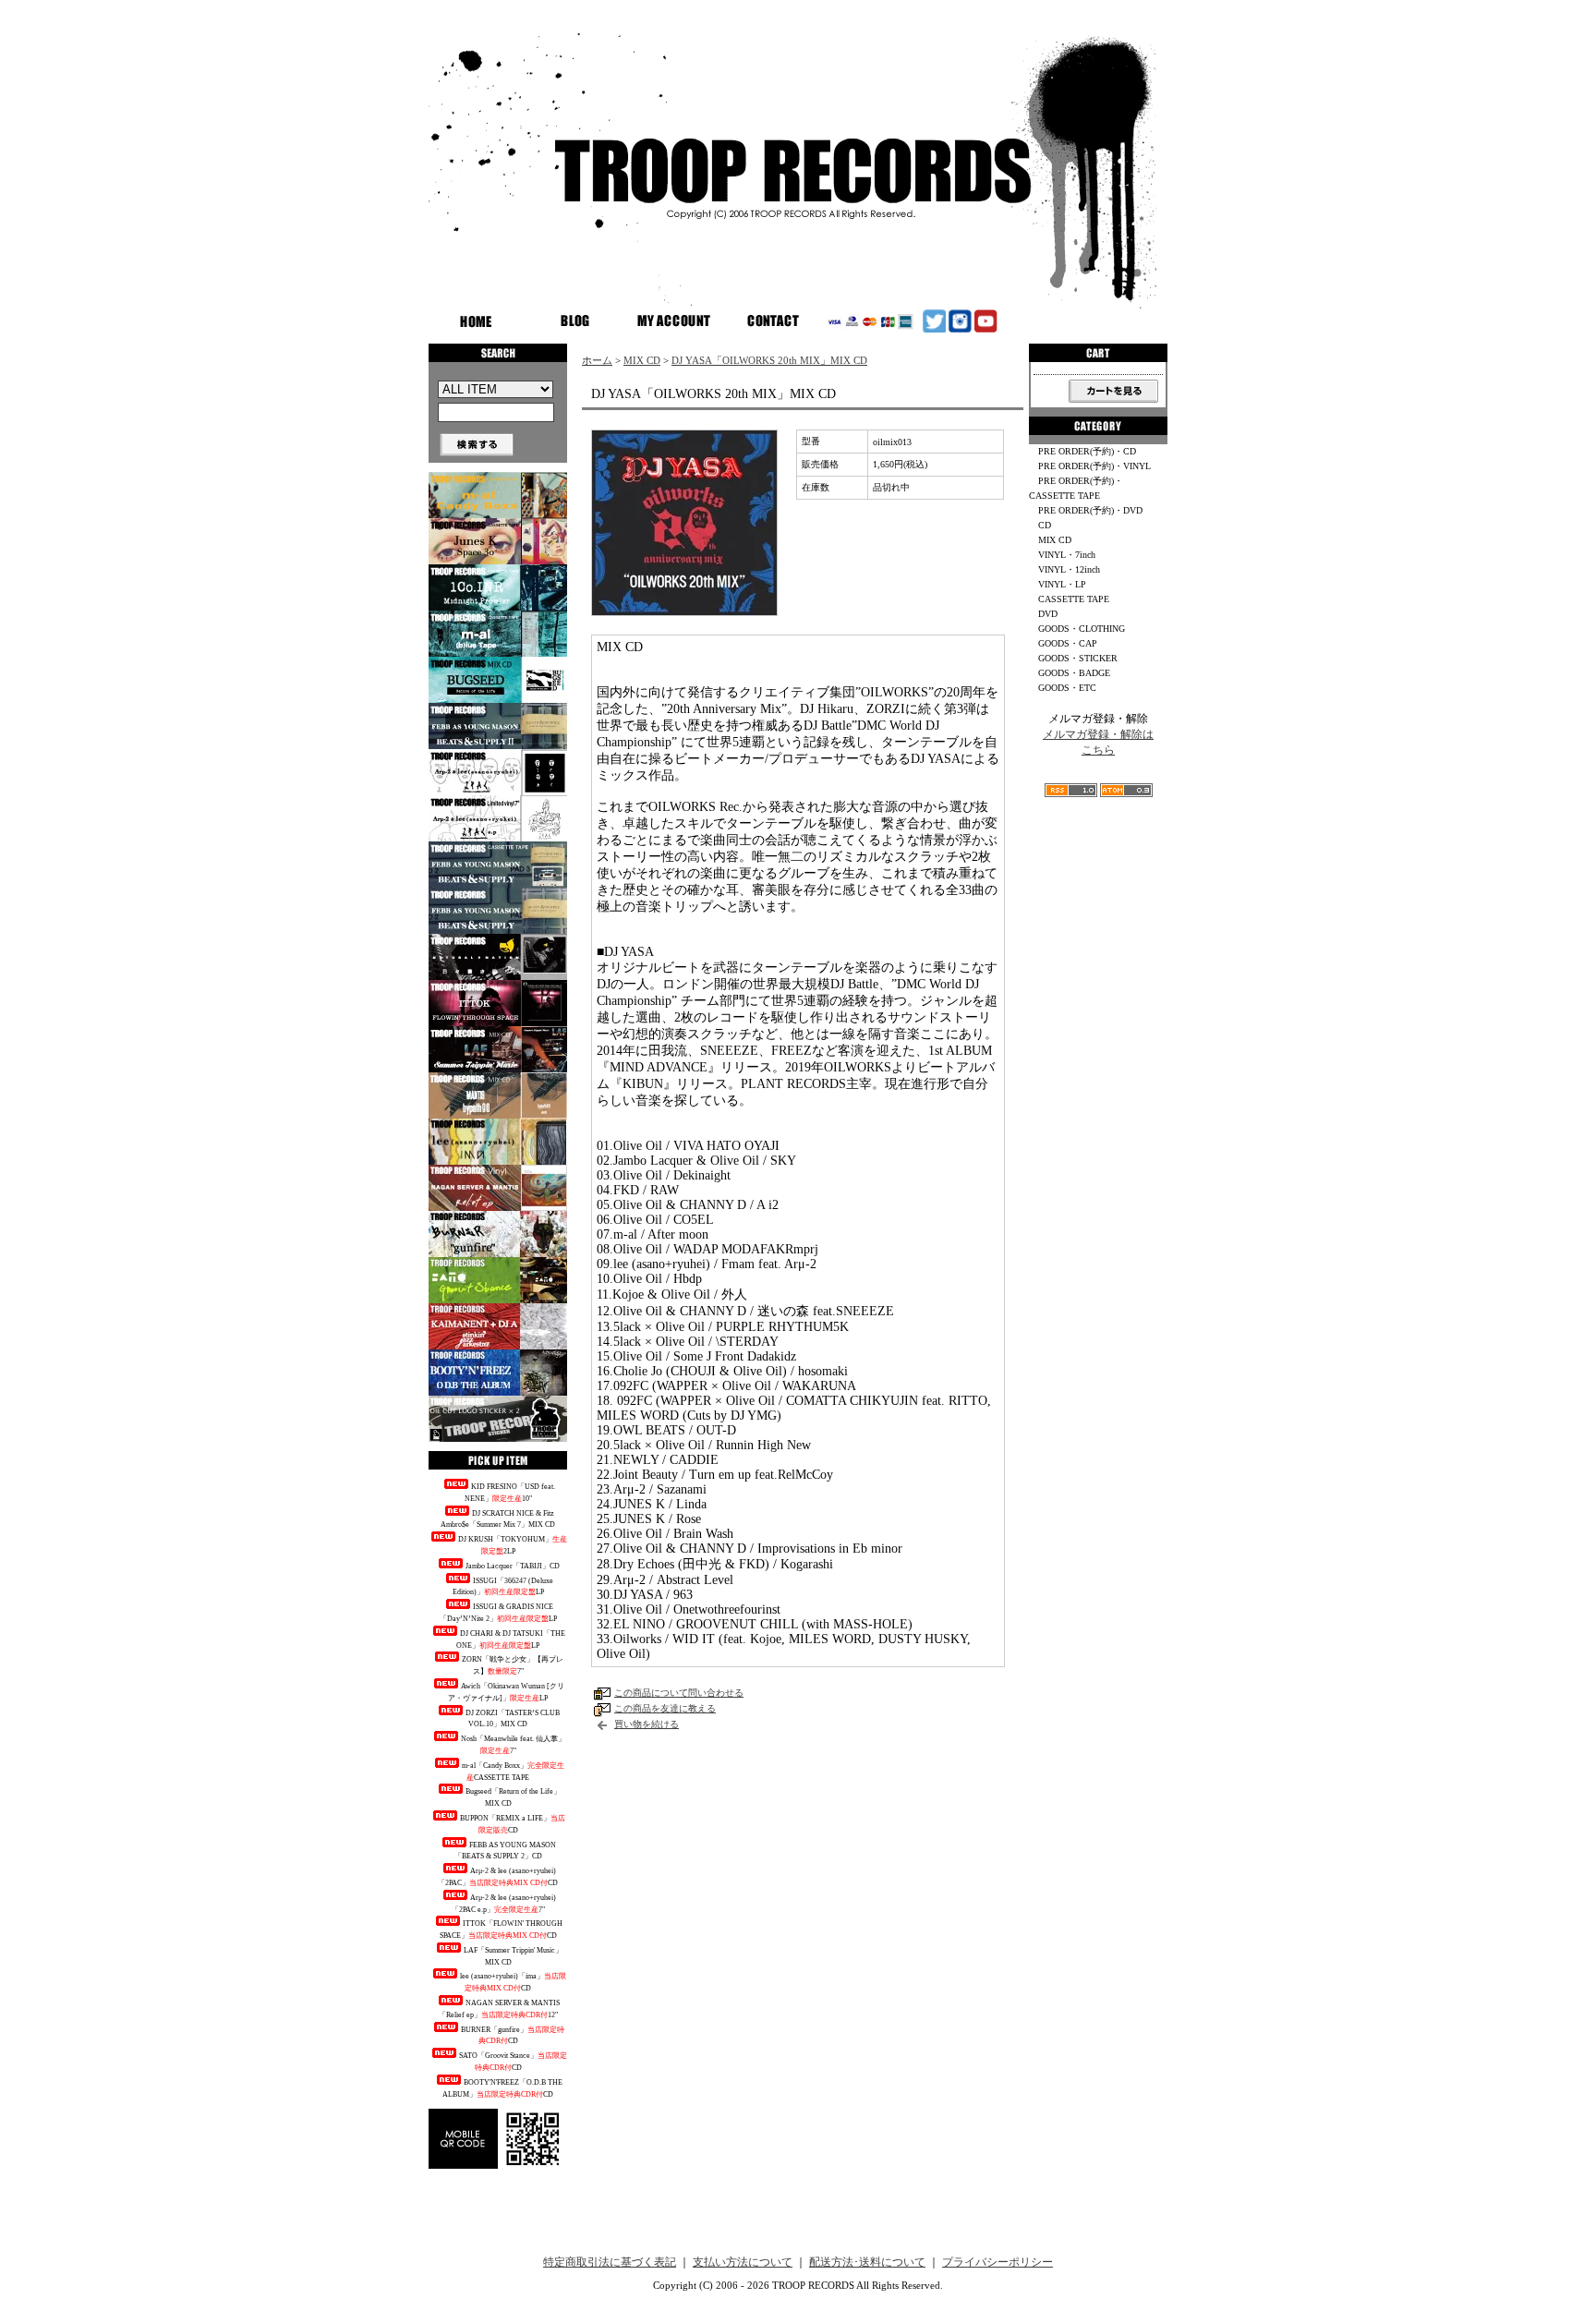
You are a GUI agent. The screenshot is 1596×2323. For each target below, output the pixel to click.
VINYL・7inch (1067, 555)
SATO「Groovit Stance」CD (513, 2062)
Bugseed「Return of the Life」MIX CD (513, 1797)
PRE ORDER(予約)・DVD (1090, 510)
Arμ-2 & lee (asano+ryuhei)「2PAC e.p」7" (504, 1904)
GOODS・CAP (1068, 643)
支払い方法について (743, 2262)
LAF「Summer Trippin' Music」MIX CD (513, 1956)
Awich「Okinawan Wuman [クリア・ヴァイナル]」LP (506, 1692)
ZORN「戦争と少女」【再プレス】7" (513, 1665)
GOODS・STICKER (1078, 658)
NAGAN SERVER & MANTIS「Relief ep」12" (500, 2009)
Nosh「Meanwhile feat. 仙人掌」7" (513, 1745)
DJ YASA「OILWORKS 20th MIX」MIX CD (769, 360)
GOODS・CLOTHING (1082, 629)
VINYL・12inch (1069, 569)
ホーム (597, 360)
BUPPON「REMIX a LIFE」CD (513, 1824)
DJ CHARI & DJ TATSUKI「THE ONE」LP (511, 1639)
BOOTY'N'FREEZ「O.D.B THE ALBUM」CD (502, 2088)
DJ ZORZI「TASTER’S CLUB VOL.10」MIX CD (513, 1719)
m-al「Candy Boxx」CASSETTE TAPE (513, 1772)
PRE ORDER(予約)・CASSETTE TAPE (1076, 488)
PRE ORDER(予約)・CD (1087, 451)
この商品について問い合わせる (679, 1693)
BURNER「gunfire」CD (513, 2036)
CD (1045, 525)
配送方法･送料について (867, 2262)
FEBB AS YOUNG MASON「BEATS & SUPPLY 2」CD (506, 1851)
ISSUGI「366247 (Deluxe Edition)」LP (503, 1587)
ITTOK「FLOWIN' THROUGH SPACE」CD (502, 1930)
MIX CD (642, 360)
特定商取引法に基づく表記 (610, 2262)
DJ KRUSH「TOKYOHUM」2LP (513, 1545)
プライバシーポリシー (997, 2262)
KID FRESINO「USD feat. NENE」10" (510, 1493)
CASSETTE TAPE (1074, 599)
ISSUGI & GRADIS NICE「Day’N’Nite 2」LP (498, 1613)
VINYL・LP (1062, 584)
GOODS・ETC (1067, 688)
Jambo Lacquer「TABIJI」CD (513, 1566)
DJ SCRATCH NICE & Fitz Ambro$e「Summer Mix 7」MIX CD (498, 1519)
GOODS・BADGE (1074, 673)
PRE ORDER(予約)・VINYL (1094, 466)
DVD (1048, 614)
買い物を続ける (647, 1724)
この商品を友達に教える (665, 1708)
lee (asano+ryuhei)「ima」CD (513, 1982)
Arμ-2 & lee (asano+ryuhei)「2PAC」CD (498, 1877)
